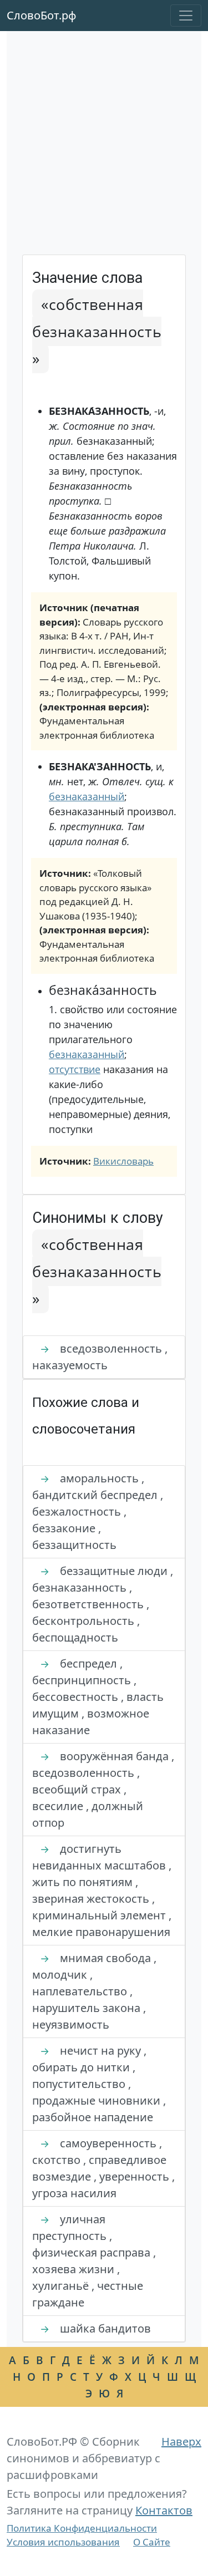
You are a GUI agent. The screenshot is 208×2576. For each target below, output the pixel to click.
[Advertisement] (104, 145)
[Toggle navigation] (186, 16)
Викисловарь (123, 1161)
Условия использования (63, 2542)
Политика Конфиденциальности (82, 2528)
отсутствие (75, 1069)
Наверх (181, 2442)
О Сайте (152, 2542)
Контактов (164, 2510)
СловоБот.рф (42, 15)
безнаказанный (87, 796)
